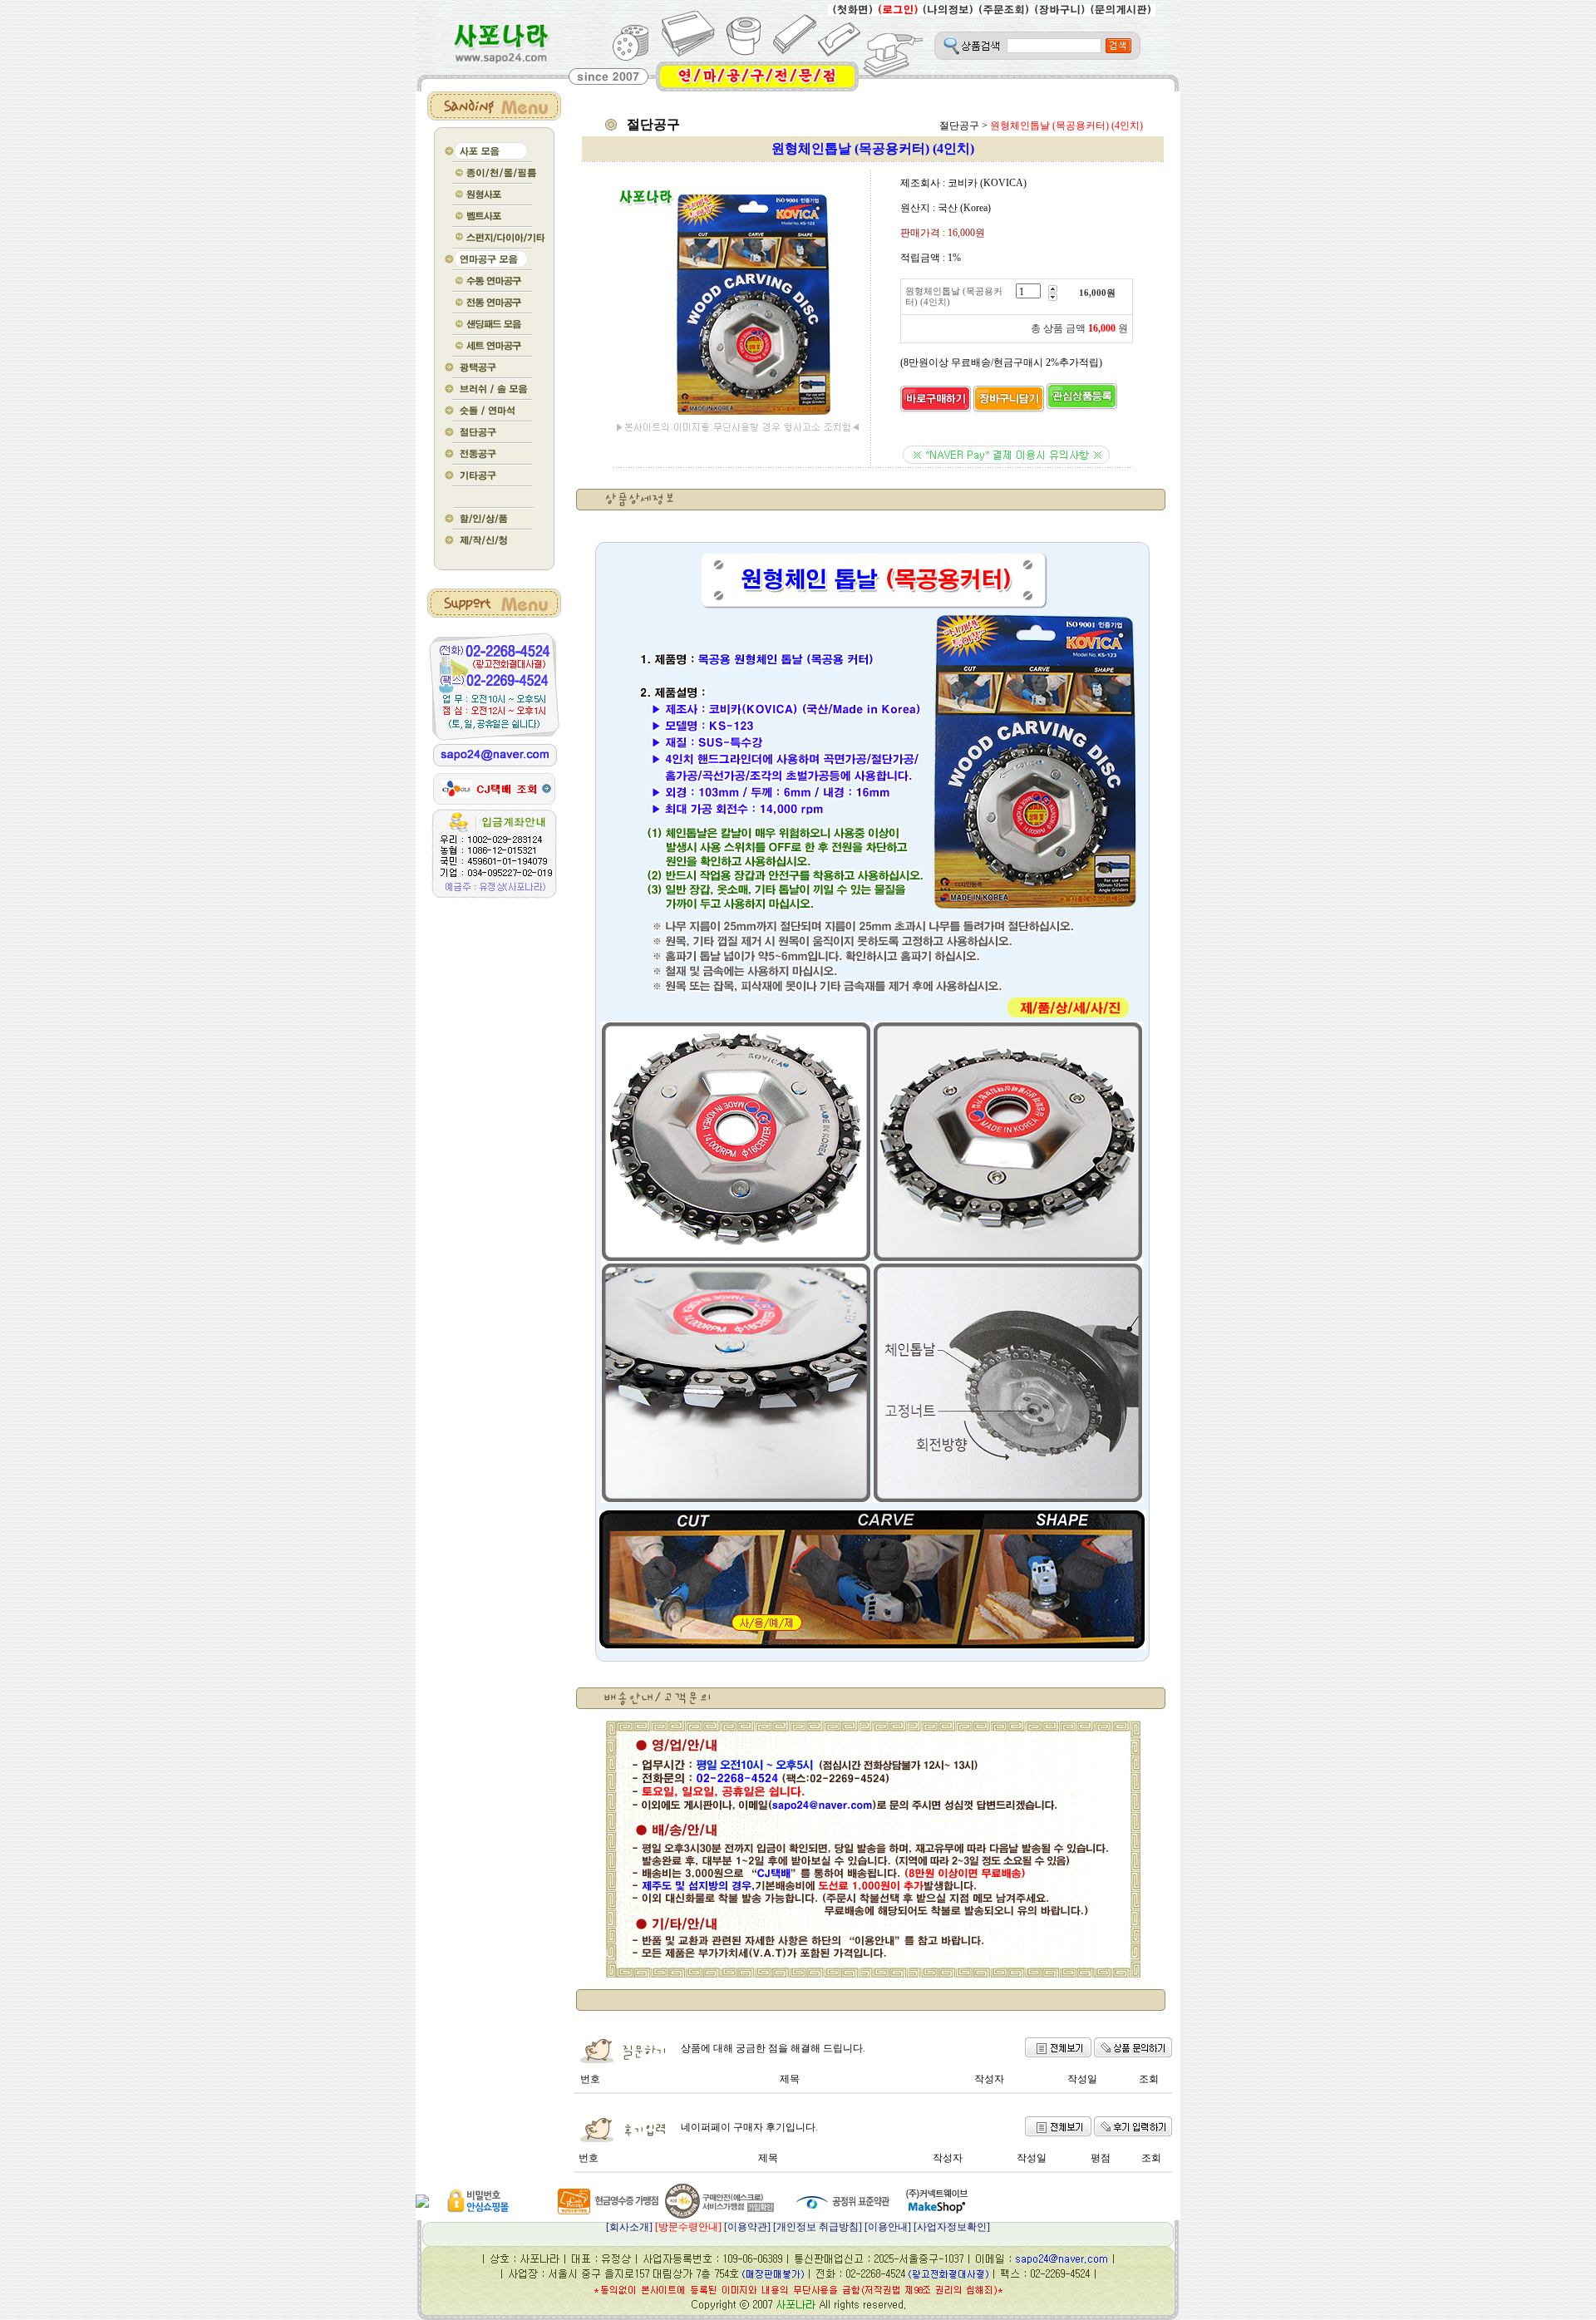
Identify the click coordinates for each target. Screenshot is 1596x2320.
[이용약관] (747, 2227)
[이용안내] (888, 2227)
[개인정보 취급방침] (818, 2227)
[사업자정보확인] (952, 2227)
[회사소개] (664, 2227)
